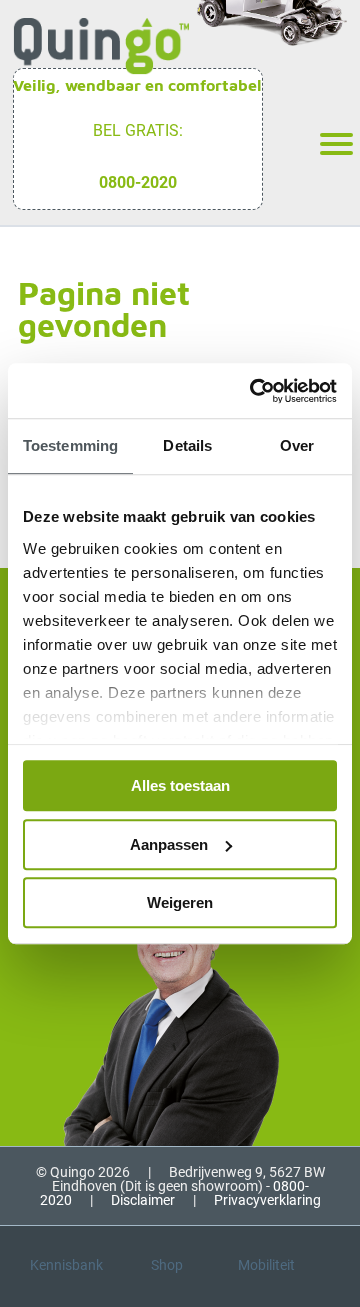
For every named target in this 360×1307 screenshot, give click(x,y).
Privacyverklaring (267, 1200)
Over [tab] (297, 445)
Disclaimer (143, 1200)
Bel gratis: (138, 130)
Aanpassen (169, 844)
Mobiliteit (266, 1265)
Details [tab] (187, 445)
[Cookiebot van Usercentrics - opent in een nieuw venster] (254, 391)
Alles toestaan (180, 785)
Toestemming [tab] (70, 445)
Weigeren (180, 902)
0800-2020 (138, 182)
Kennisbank (66, 1265)
